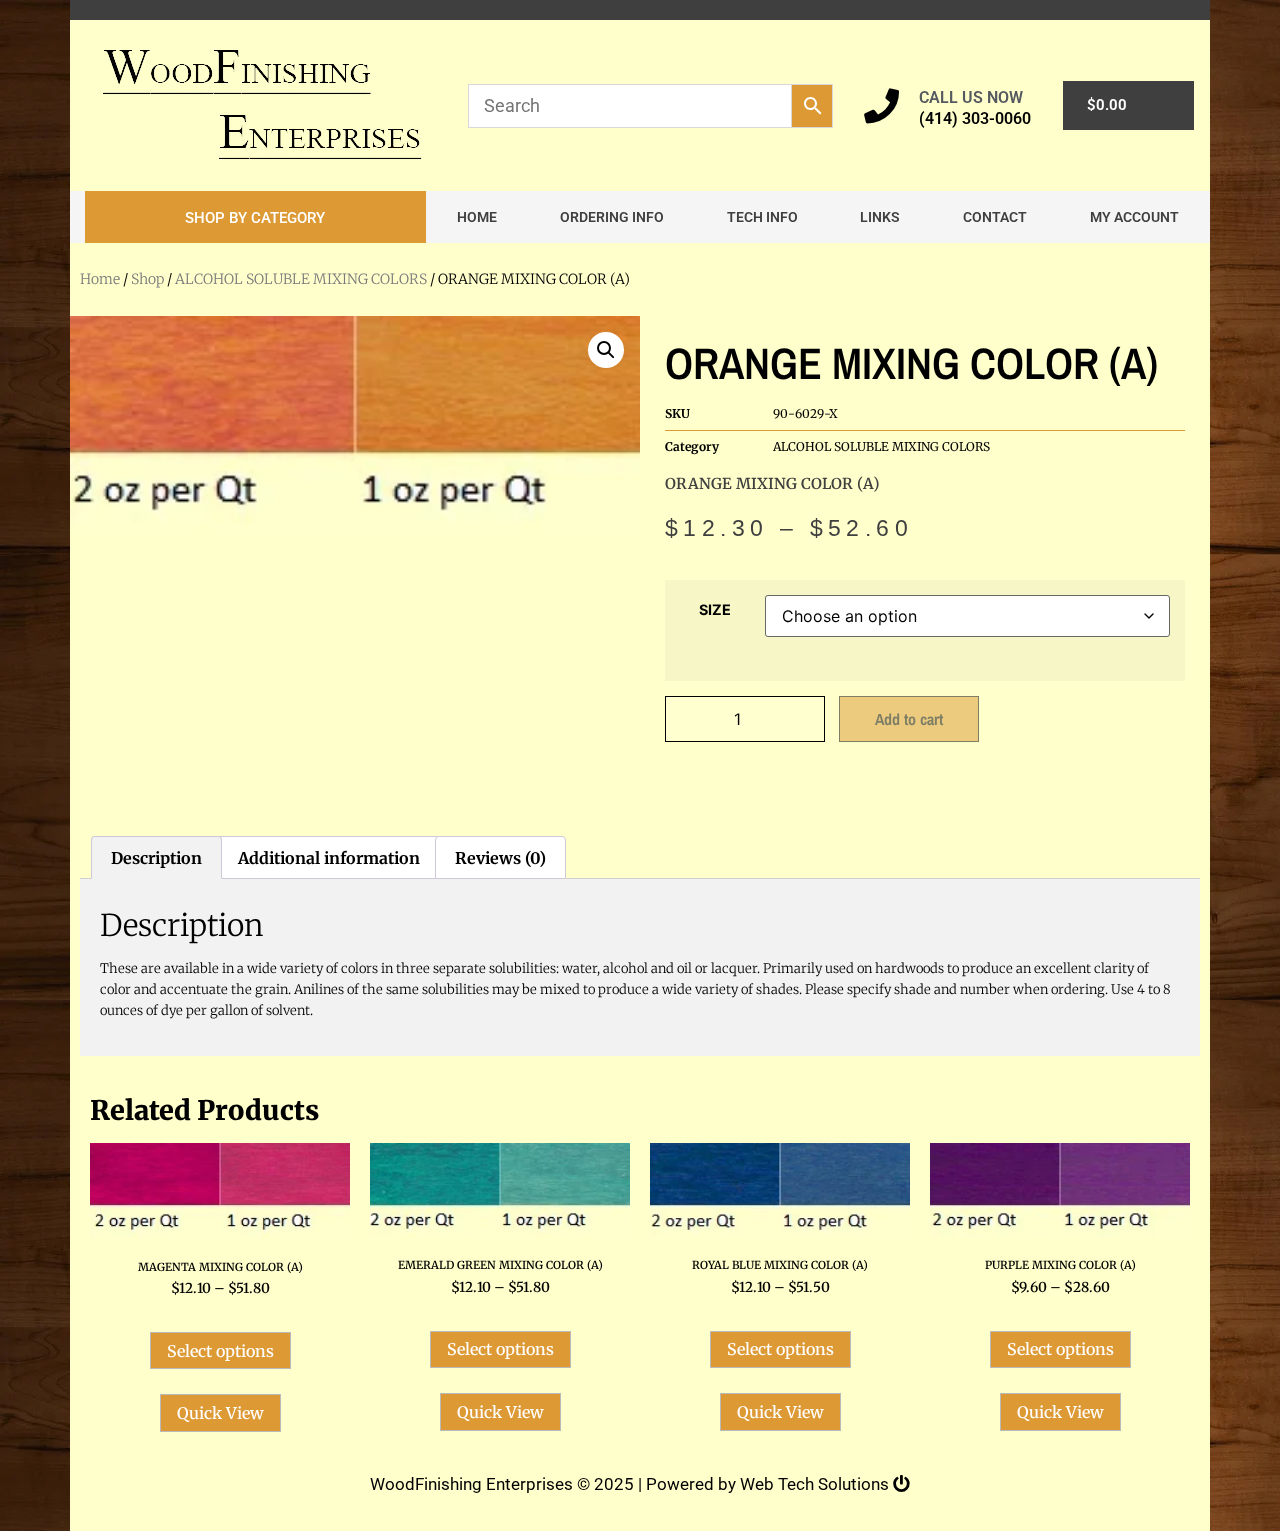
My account (1134, 217)
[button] (255, 217)
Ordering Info (612, 217)
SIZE (715, 610)
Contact (995, 217)
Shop (147, 279)
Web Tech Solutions (816, 1484)
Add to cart (909, 719)
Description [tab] (156, 858)
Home (477, 217)
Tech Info (762, 217)
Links (880, 217)
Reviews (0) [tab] (500, 858)
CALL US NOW (971, 97)
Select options (220, 1351)
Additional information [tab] (329, 858)
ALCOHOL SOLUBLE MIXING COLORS (301, 279)
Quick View (220, 1413)
